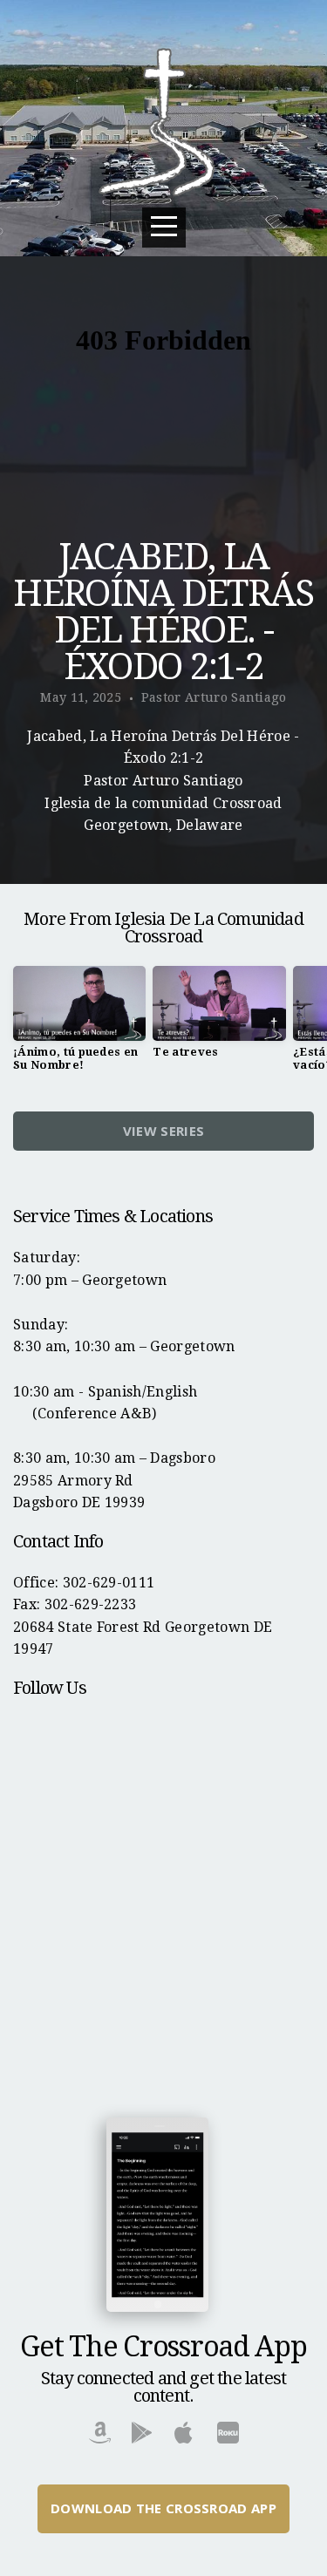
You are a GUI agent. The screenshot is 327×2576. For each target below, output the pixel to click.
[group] (79, 1025)
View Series (163, 1131)
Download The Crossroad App (163, 2508)
